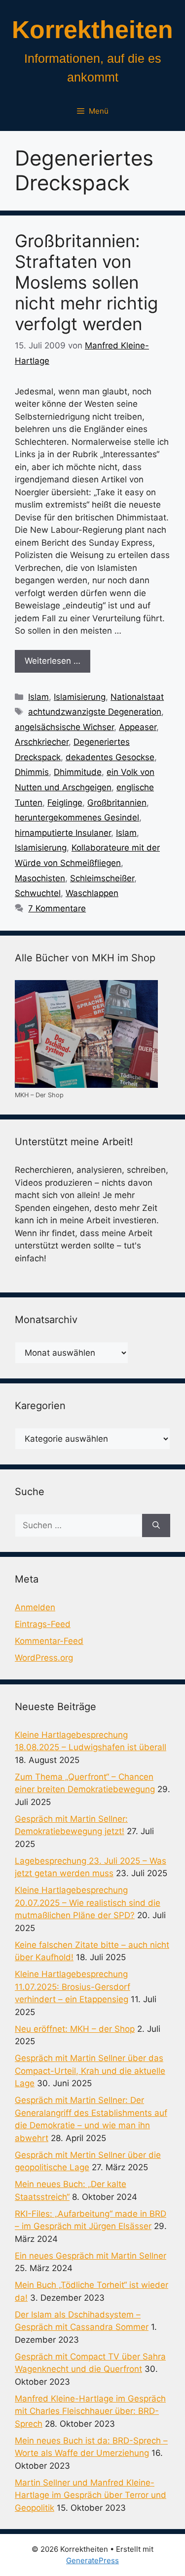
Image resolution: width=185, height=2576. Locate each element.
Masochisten (40, 878)
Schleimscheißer (102, 878)
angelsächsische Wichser (64, 727)
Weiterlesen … (53, 661)
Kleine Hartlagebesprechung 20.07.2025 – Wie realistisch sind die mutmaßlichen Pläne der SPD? (88, 1903)
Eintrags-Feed (43, 1624)
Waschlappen (92, 893)
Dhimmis (32, 772)
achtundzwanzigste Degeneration (95, 712)
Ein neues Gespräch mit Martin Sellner (91, 2256)
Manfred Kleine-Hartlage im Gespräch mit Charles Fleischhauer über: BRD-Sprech (90, 2411)
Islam (38, 697)
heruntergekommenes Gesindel (77, 817)
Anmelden (35, 1607)
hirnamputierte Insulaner (63, 833)
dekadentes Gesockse (110, 757)
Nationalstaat (137, 697)
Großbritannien (117, 803)
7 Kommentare (57, 908)
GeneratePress (92, 2560)
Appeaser (138, 727)
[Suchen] (156, 1526)
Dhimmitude (78, 772)
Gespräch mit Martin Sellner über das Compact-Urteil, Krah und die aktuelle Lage (90, 2071)
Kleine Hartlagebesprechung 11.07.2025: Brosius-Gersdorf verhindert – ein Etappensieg (73, 1987)
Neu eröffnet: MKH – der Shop (75, 2029)
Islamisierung (80, 697)
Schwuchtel (38, 893)
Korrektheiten (92, 30)
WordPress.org (44, 1658)
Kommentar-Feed (49, 1641)
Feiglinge (65, 803)
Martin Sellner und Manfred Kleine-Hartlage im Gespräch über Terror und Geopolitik (91, 2495)
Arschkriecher (42, 742)
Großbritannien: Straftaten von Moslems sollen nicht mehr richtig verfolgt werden (86, 282)
